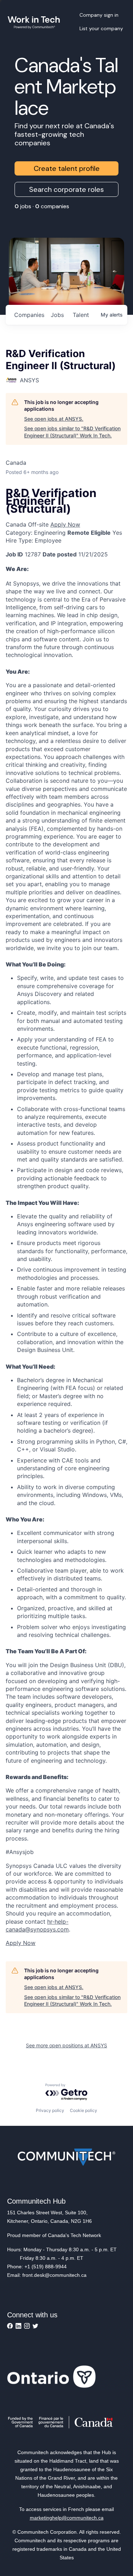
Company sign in (99, 15)
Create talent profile (67, 168)
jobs (57, 315)
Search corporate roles (66, 189)
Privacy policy (50, 2110)
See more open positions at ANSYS (66, 2045)
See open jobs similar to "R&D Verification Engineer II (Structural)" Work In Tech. (72, 432)
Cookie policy (84, 2110)
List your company (101, 28)
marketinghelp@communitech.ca (67, 2518)
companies (29, 315)
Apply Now (65, 524)
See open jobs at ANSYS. (54, 419)
